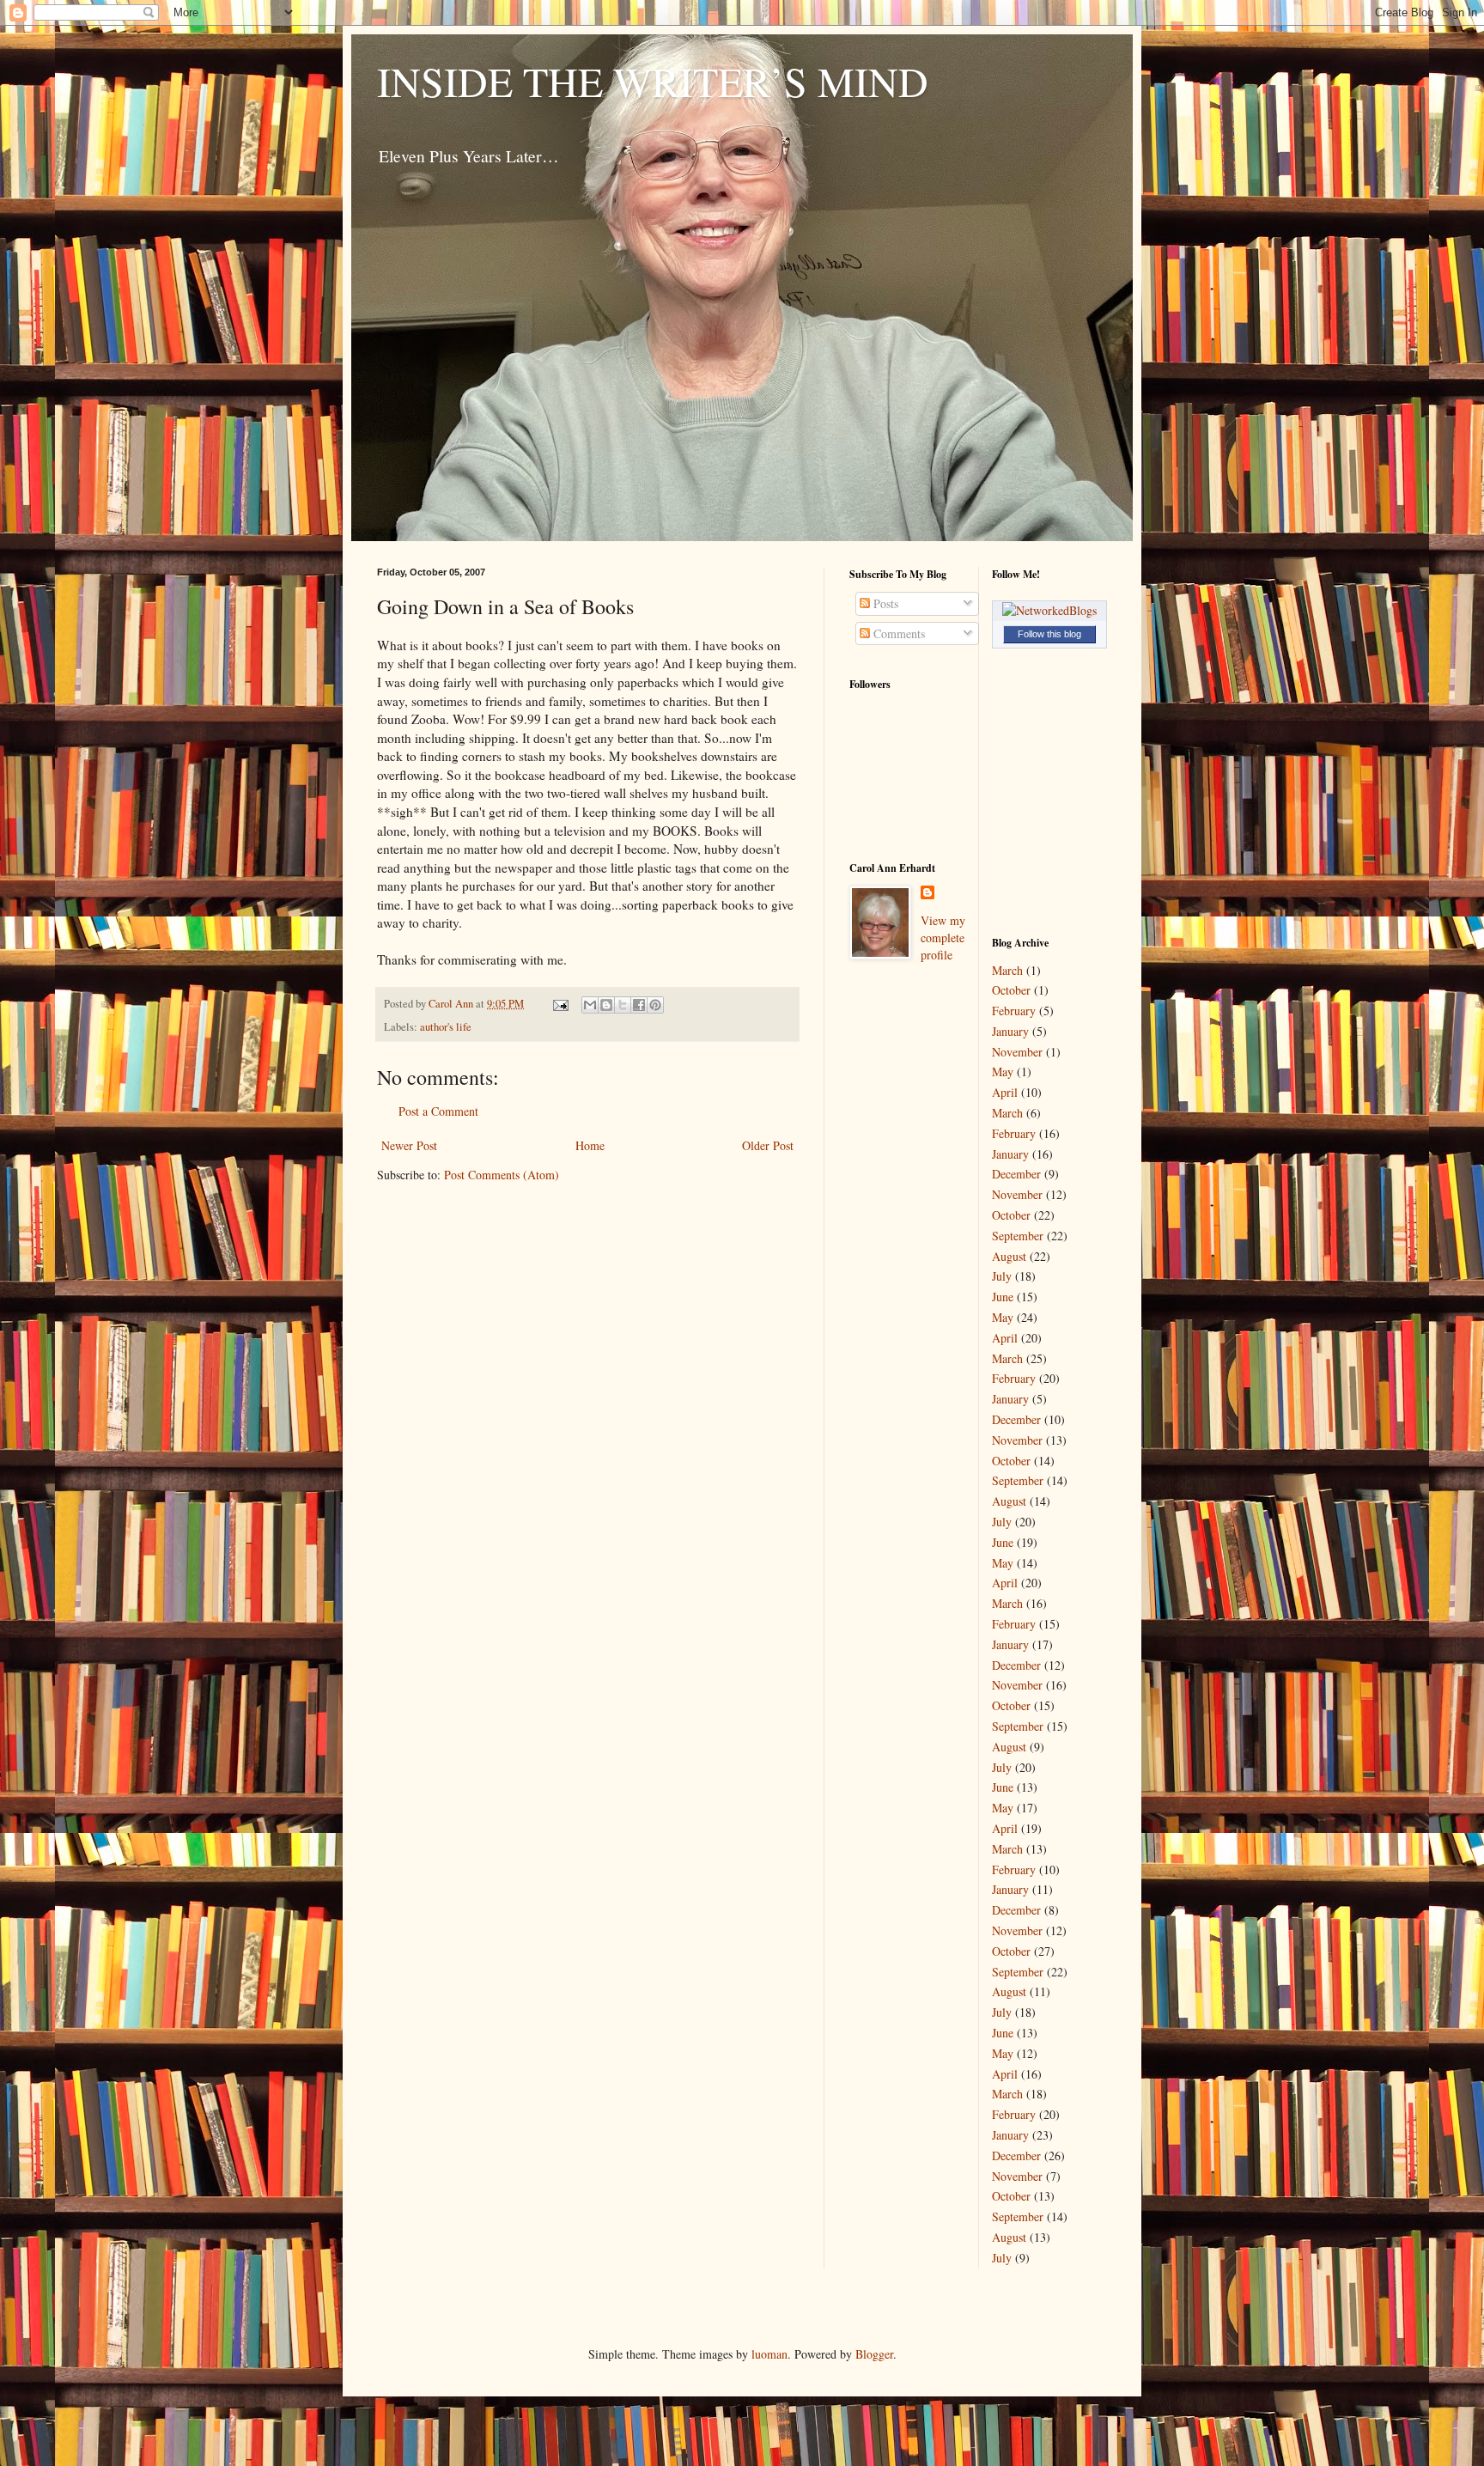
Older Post (768, 1145)
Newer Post (409, 1145)
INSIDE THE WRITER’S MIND (653, 81)
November (1017, 1052)
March (1007, 970)
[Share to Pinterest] (655, 1005)
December (1016, 1174)
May (1003, 1072)
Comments (897, 633)
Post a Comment (438, 1111)
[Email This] (590, 1005)
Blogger (874, 2354)
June (1003, 1297)
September (1018, 1236)
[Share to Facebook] (639, 1005)
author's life (446, 1027)
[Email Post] (560, 1004)
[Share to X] (623, 1005)
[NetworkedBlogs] (1049, 610)
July (1002, 1276)
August (1009, 1256)
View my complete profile (943, 937)
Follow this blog (1049, 634)
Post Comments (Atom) (502, 1175)
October (1011, 990)
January (1010, 1031)
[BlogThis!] (606, 1005)
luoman (769, 2354)
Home (590, 1145)
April (1005, 1092)
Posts (884, 603)
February (1014, 1011)
